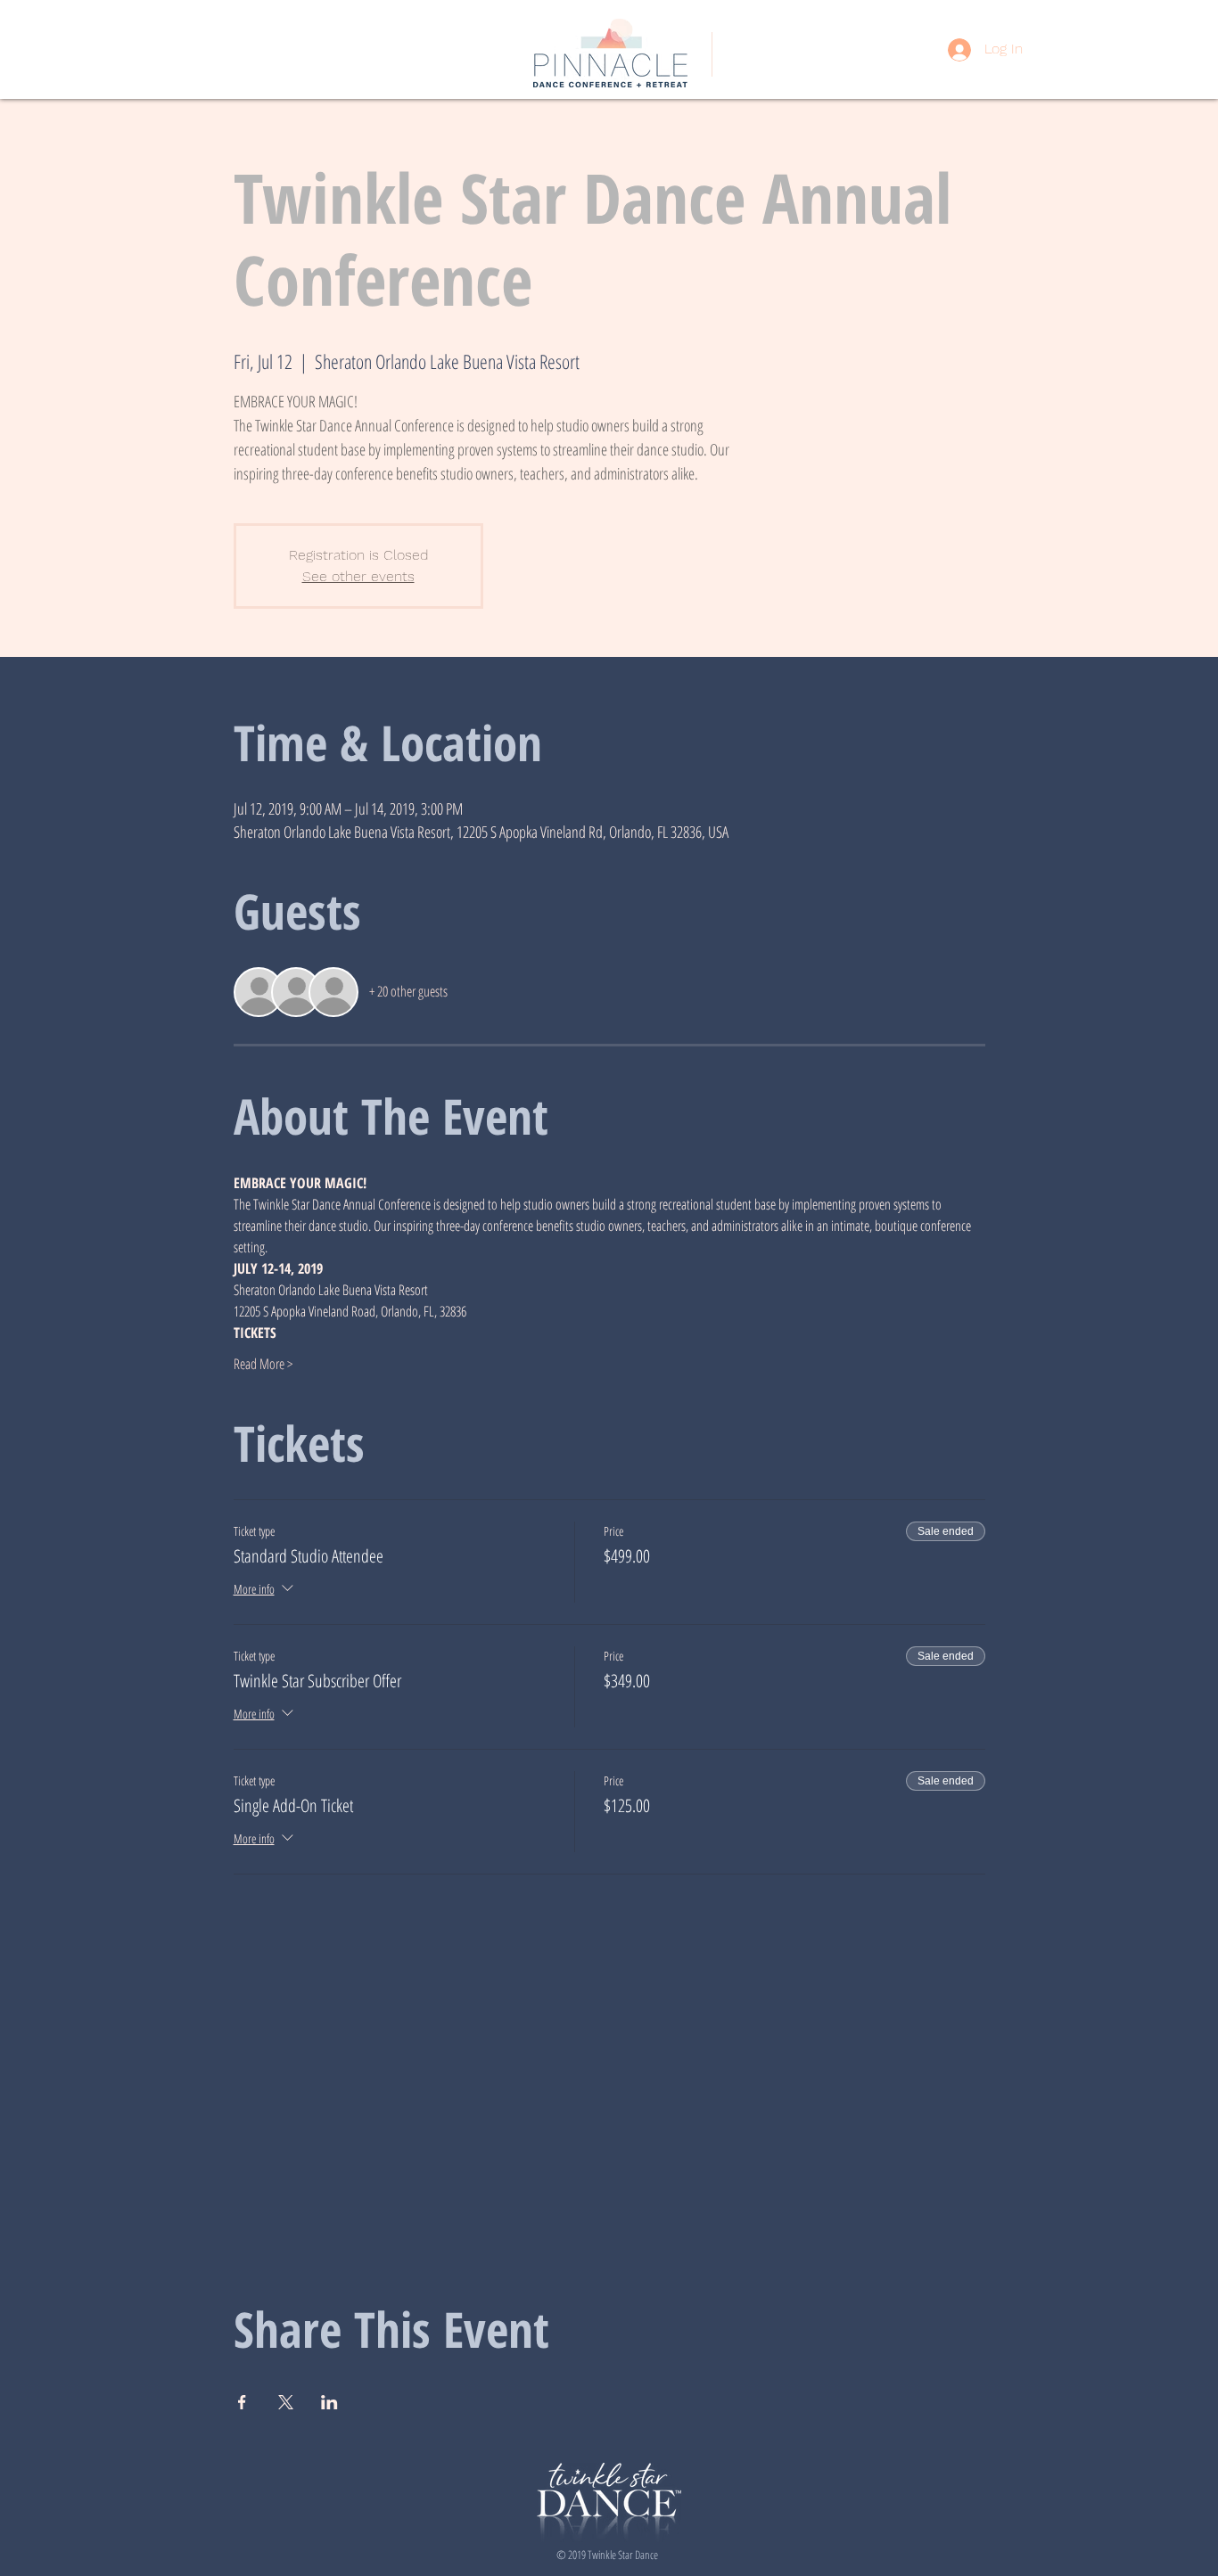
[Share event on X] (286, 2402)
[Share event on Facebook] (242, 2402)
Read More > (263, 1364)
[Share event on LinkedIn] (329, 2402)
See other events (358, 576)
